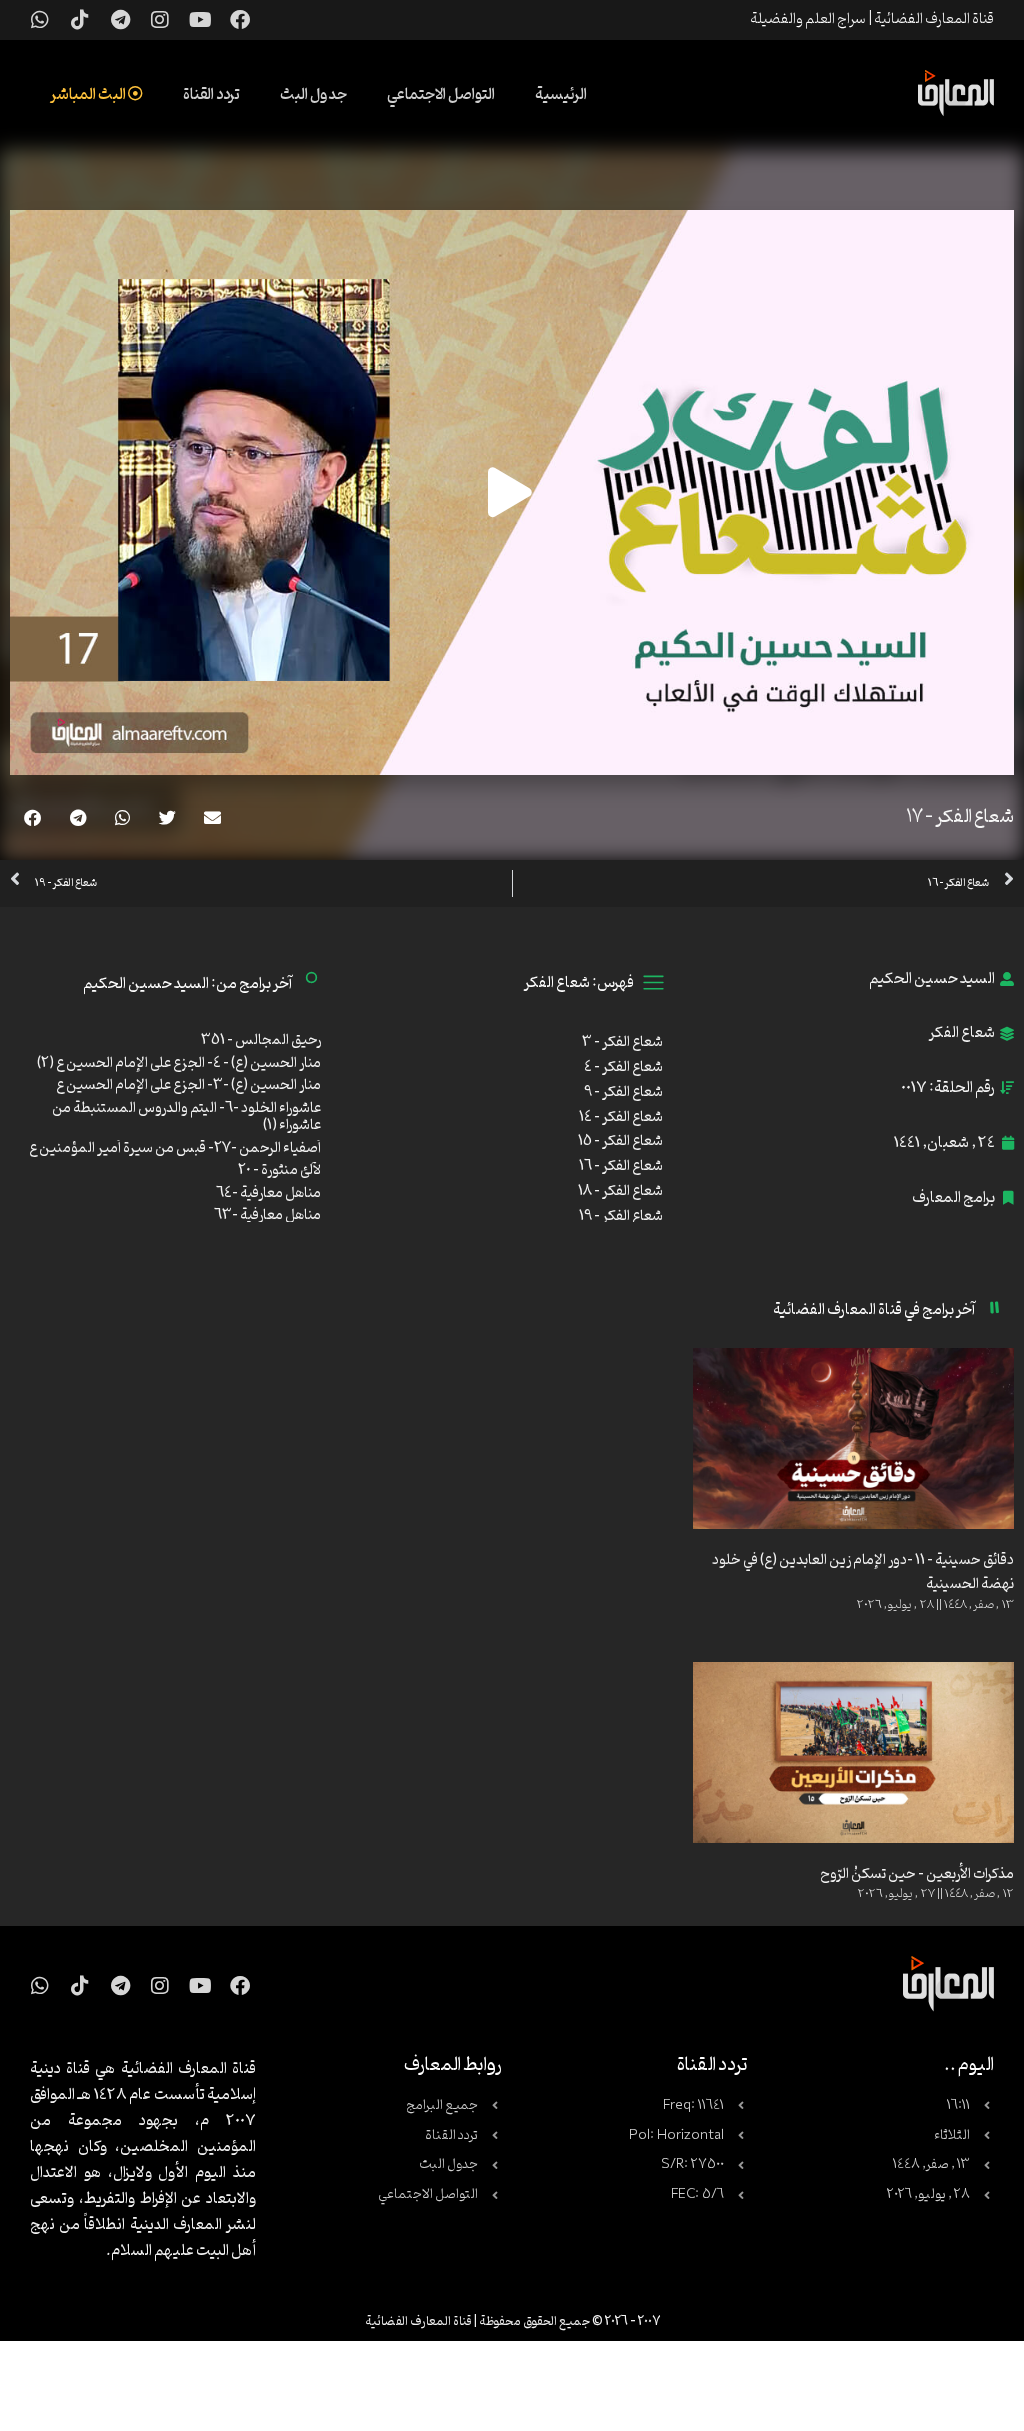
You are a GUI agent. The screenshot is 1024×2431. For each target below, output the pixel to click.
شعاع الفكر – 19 (621, 1216)
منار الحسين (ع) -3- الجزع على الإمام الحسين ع (188, 1085)
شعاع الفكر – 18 (620, 1191)
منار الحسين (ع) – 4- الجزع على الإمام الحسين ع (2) (179, 1063)
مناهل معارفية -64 (268, 1193)
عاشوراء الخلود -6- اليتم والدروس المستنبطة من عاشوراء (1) (186, 1117)
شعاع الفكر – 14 (621, 1117)
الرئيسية (561, 95)
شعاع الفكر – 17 (960, 817)
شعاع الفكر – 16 (621, 1166)
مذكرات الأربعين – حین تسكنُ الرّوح (917, 1874)
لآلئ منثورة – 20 (279, 1170)
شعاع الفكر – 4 (623, 1067)
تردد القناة (211, 95)
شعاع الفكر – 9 (623, 1092)
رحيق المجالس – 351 (261, 1040)
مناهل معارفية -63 (267, 1215)
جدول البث (313, 95)
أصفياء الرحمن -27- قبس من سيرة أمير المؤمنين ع (175, 1148)
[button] (212, 817)
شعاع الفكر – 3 (622, 1042)
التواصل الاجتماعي (441, 95)
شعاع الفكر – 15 (620, 1141)
